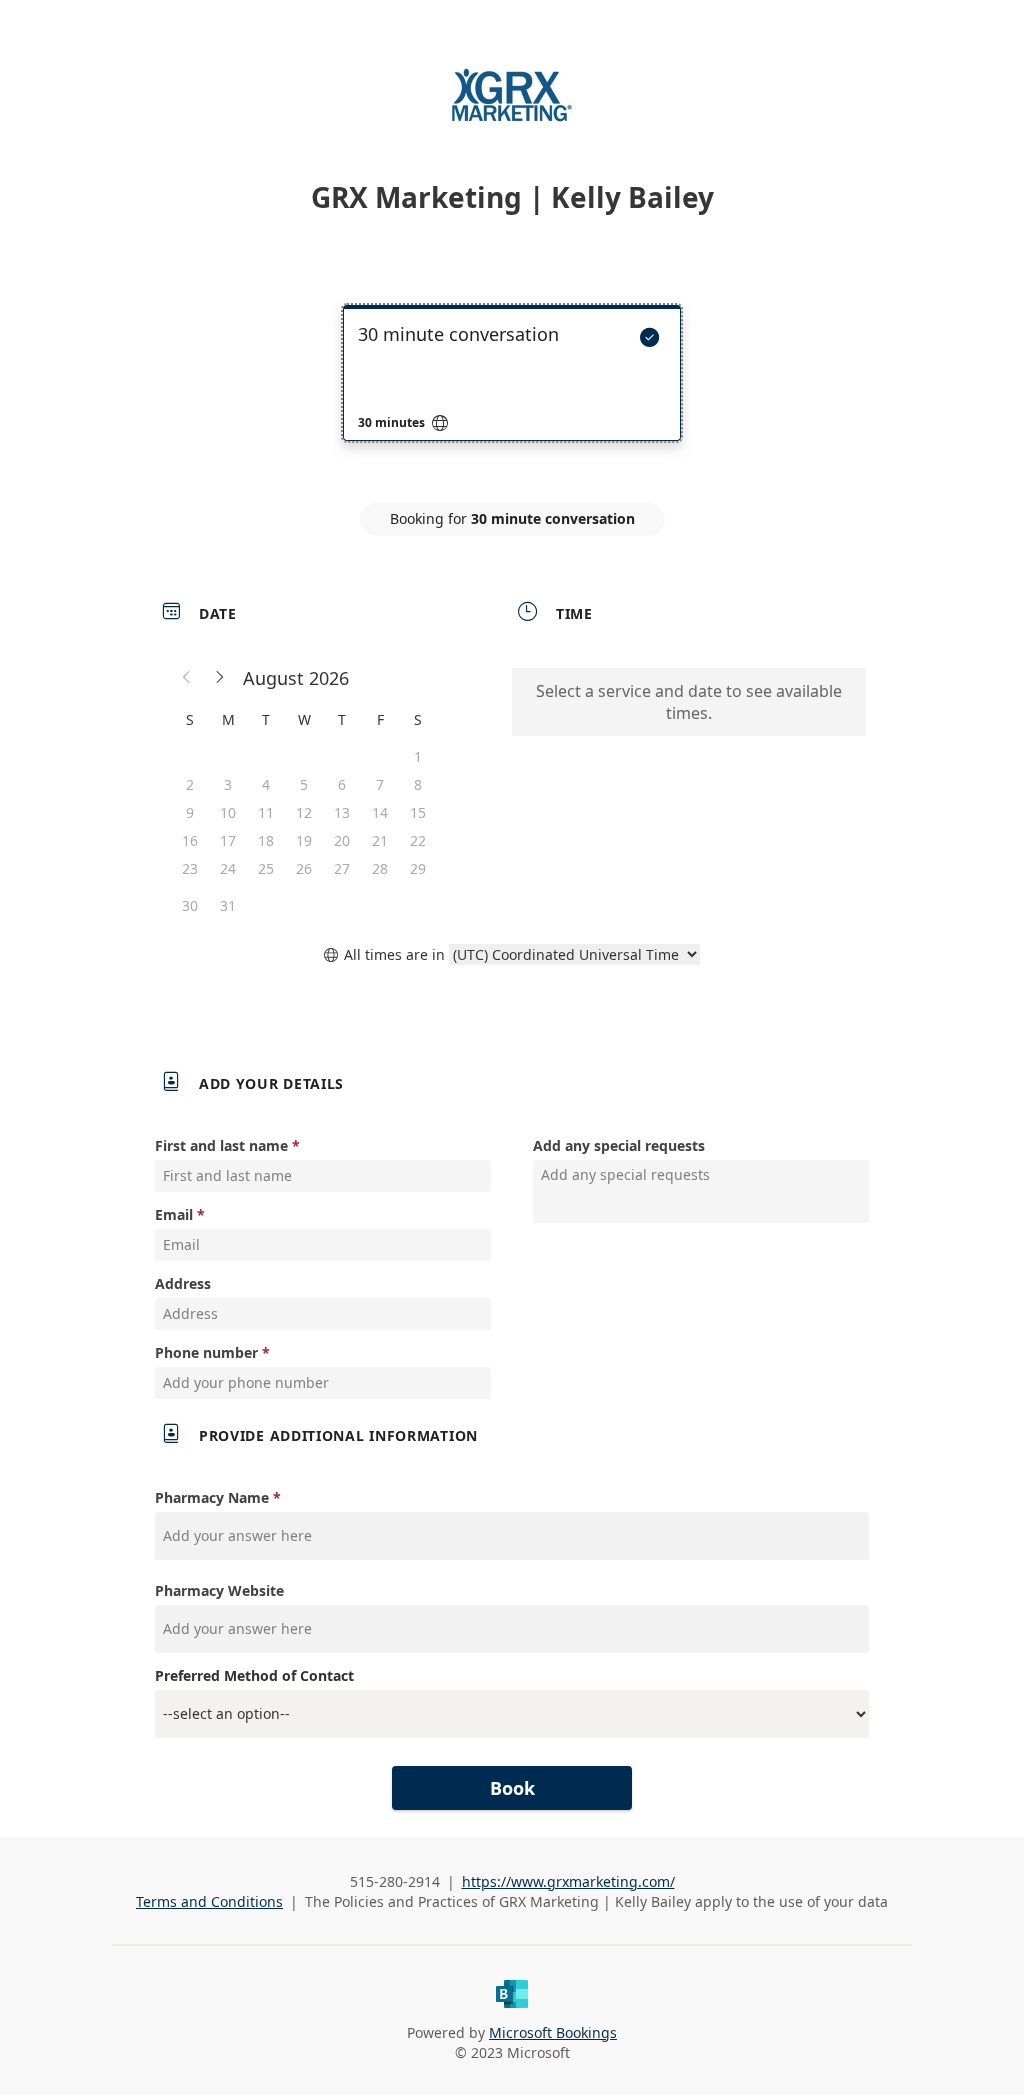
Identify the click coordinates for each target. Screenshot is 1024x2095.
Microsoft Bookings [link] (553, 2032)
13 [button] (342, 812)
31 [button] (228, 905)
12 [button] (304, 812)
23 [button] (190, 868)
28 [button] (380, 868)
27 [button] (342, 868)
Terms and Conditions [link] (209, 1901)
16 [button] (190, 840)
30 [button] (190, 905)
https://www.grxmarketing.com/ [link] (568, 1881)
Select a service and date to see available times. (689, 702)
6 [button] (342, 784)
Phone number (206, 1352)
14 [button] (380, 812)
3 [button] (228, 784)
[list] (512, 391)
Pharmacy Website (219, 1590)
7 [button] (380, 784)
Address (183, 1283)
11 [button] (266, 812)
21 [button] (380, 840)
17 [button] (228, 840)
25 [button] (266, 868)
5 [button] (304, 784)
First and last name (221, 1145)
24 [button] (228, 868)
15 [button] (418, 812)
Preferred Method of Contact (254, 1675)
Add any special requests (619, 1145)
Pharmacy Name (212, 1497)
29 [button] (418, 868)
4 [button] (266, 784)
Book (512, 1788)
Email (174, 1214)
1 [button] (418, 756)
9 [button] (190, 812)
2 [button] (190, 784)
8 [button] (418, 784)
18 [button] (266, 840)
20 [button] (342, 840)
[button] (187, 678)
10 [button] (228, 812)
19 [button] (304, 840)
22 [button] (418, 840)
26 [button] (304, 868)
